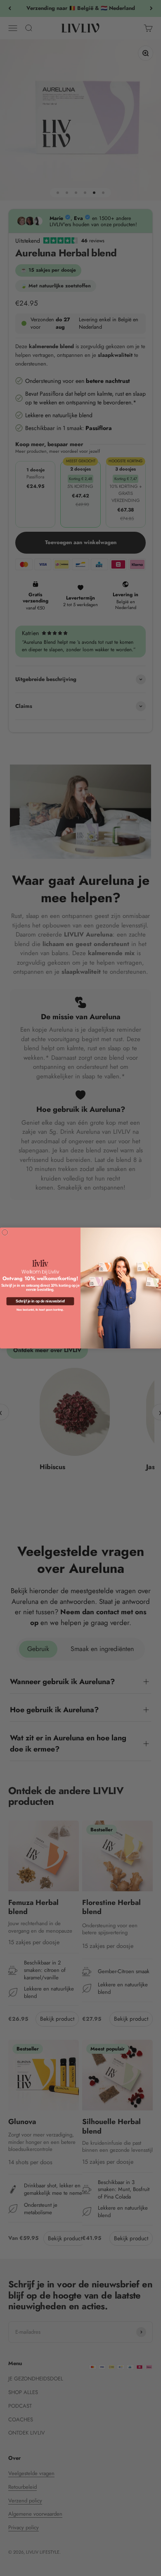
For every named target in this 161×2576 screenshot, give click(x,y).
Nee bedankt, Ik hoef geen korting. (40, 1310)
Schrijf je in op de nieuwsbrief (40, 1301)
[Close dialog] (5, 1232)
